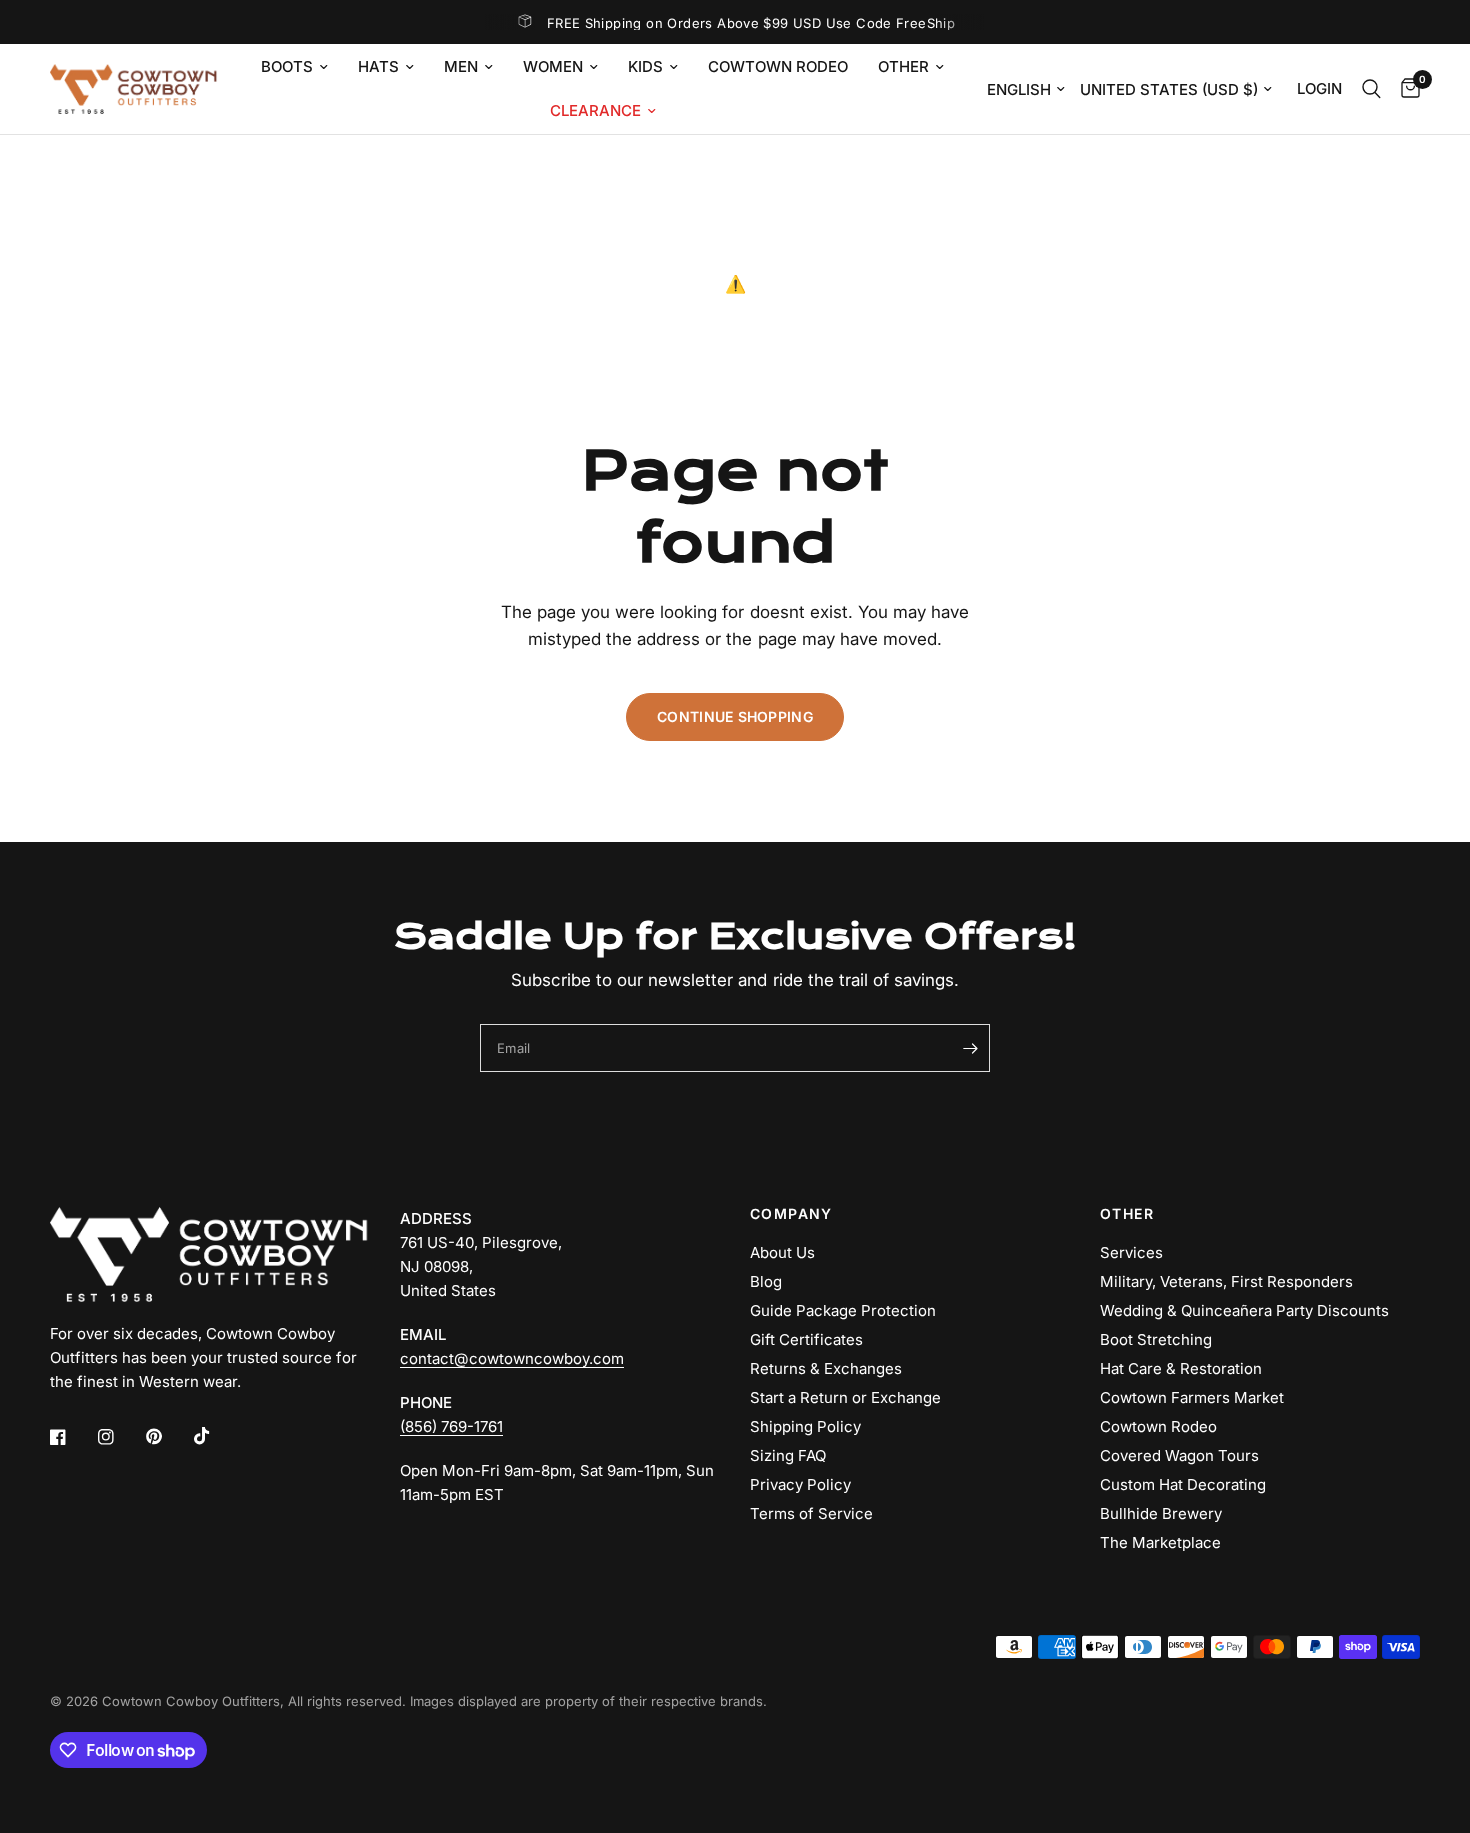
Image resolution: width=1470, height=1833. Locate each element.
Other (903, 66)
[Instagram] (120, 1437)
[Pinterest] (168, 1437)
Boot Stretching (1156, 1339)
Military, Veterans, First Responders (1226, 1281)
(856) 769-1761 (451, 1426)
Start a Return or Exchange (845, 1397)
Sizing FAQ (788, 1455)
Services (1131, 1252)
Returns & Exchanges (826, 1368)
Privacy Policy (800, 1484)
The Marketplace (1160, 1542)
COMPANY (791, 1214)
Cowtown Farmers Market (1192, 1397)
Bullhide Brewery (1161, 1513)
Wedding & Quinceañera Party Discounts (1244, 1310)
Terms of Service (811, 1513)
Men (461, 66)
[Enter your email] (970, 1048)
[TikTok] (216, 1436)
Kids (645, 66)
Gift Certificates (806, 1339)
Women (553, 66)
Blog (766, 1281)
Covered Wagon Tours (1179, 1455)
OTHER (1127, 1214)
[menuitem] (294, 67)
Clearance (595, 110)
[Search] (1371, 89)
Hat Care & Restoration (1181, 1368)
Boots (287, 66)
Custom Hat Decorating (1183, 1484)
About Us (782, 1252)
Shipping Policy (805, 1426)
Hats (378, 66)
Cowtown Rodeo (778, 66)
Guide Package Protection (843, 1310)
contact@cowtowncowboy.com (512, 1358)
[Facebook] (72, 1437)
